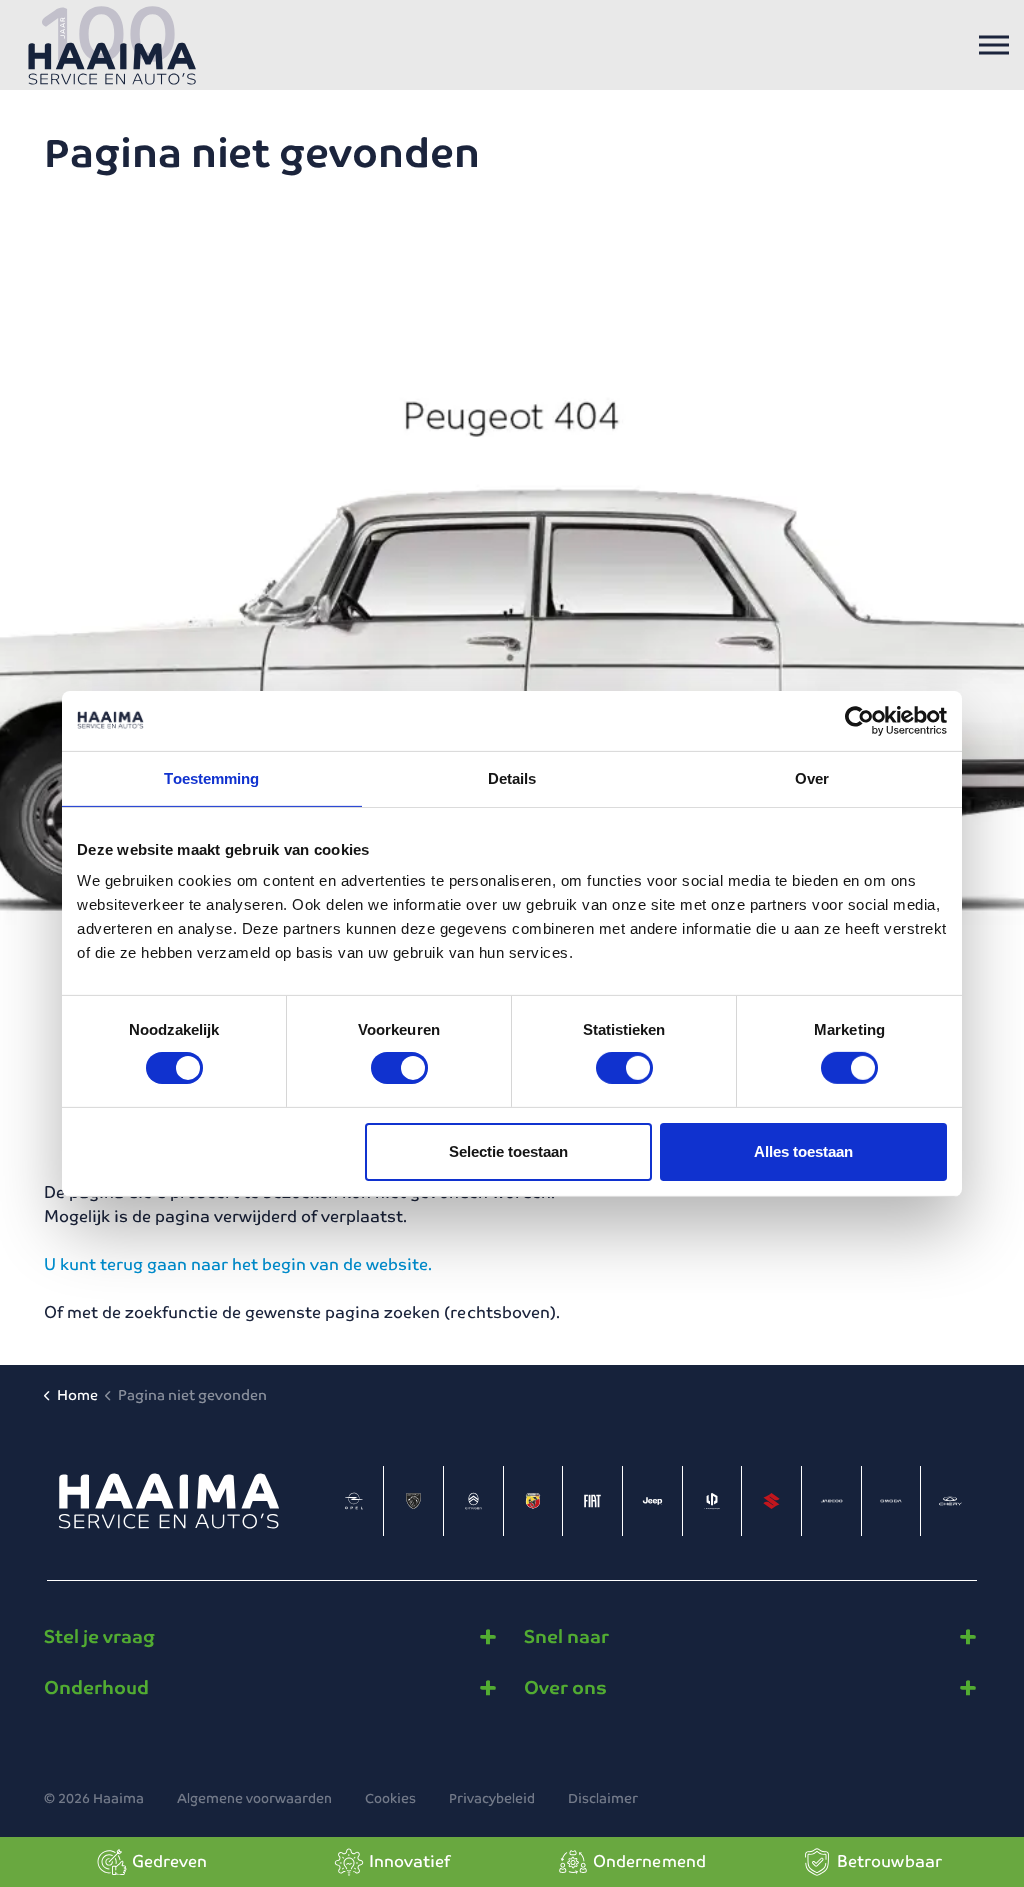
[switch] (399, 1068)
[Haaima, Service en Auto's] (112, 45)
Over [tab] (812, 777)
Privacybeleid (492, 1798)
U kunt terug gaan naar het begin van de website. (238, 1264)
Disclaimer (603, 1798)
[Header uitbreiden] (994, 45)
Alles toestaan (803, 1151)
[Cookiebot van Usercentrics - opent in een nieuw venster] (859, 720)
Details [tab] (512, 777)
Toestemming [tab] (211, 777)
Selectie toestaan (508, 1151)
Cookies (390, 1798)
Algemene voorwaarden (254, 1798)
